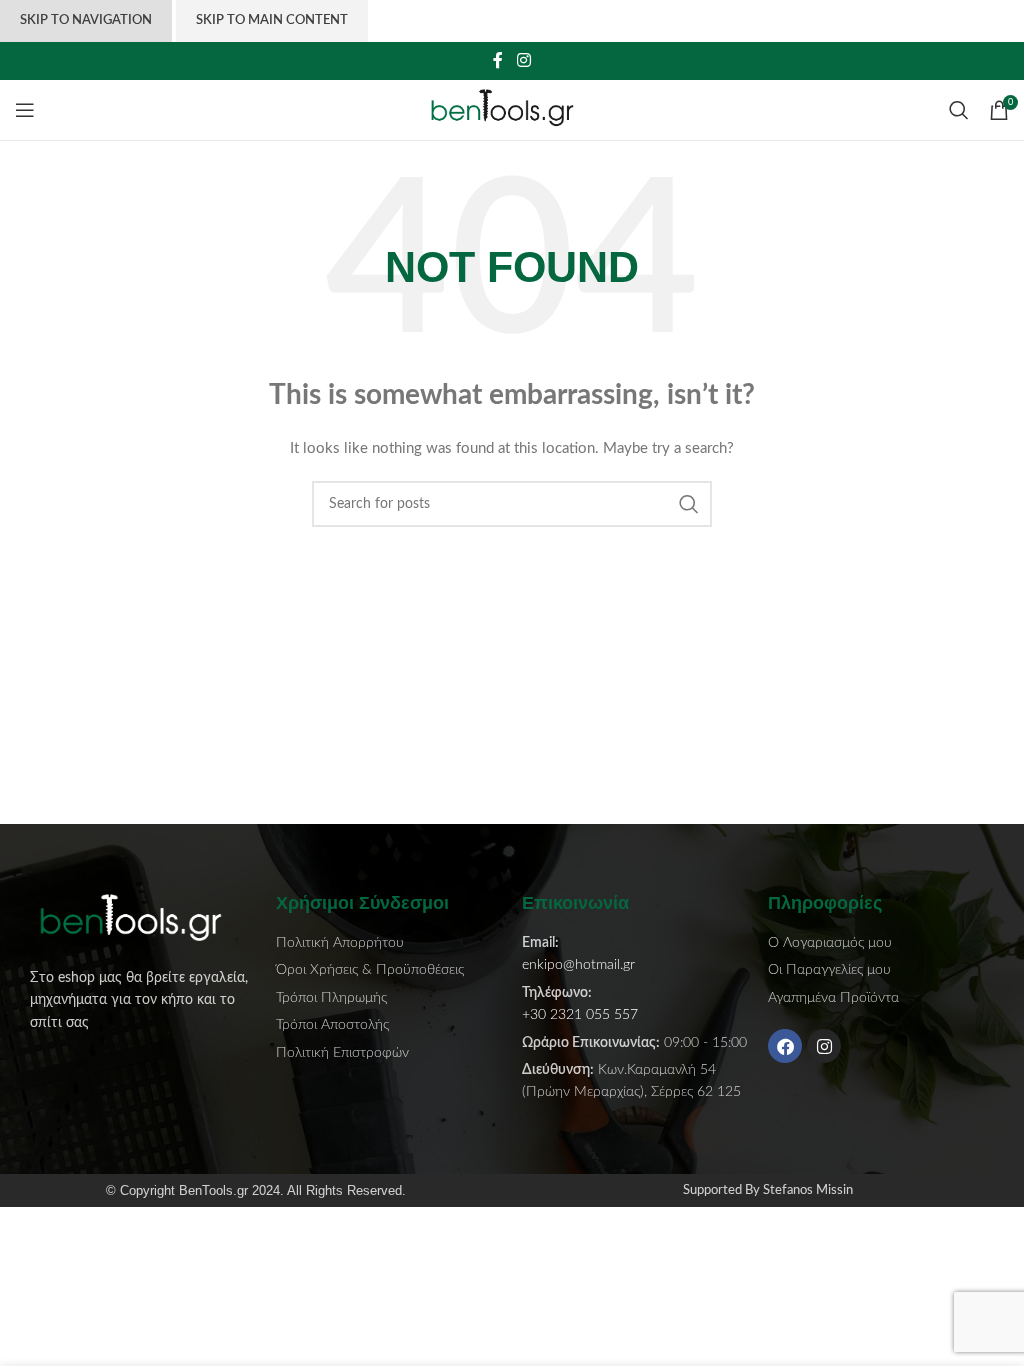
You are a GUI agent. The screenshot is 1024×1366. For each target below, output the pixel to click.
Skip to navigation (86, 20)
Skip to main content (272, 20)
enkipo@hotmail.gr (578, 965)
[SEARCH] (689, 504)
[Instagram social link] (523, 60)
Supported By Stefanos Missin (768, 1190)
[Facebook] (785, 1046)
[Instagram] (824, 1046)
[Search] (959, 110)
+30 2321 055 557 (580, 1015)
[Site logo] (512, 110)
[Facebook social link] (498, 60)
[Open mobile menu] (25, 110)
